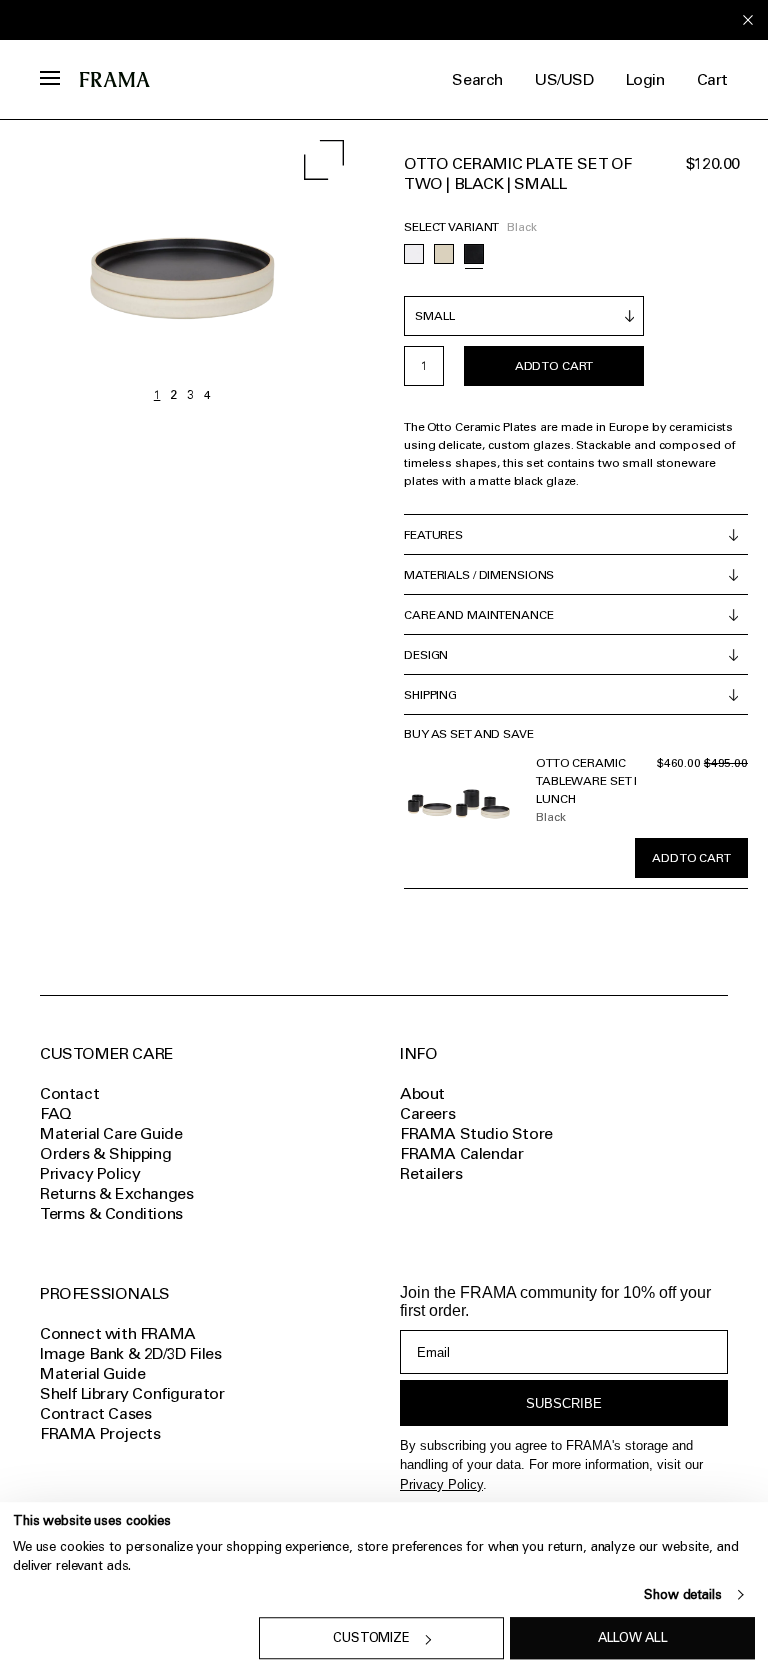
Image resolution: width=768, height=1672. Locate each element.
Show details (682, 1594)
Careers (427, 1113)
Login (645, 79)
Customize (371, 1638)
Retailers (431, 1173)
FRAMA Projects (100, 1433)
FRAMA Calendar (461, 1153)
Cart (712, 79)
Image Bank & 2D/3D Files (130, 1353)
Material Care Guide (111, 1133)
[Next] (273, 265)
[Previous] (91, 265)
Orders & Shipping (105, 1153)
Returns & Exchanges (116, 1193)
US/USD (564, 79)
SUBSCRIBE (564, 1403)
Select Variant (451, 227)
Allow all (633, 1638)
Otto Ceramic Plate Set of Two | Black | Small (518, 173)
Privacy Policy (441, 1484)
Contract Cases (95, 1413)
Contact (69, 1093)
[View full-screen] (324, 160)
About (422, 1093)
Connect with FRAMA (118, 1333)
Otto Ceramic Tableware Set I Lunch (586, 781)
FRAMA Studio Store (476, 1133)
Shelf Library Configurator (132, 1393)
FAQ (56, 1113)
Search (477, 79)
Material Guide (92, 1373)
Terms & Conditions (111, 1213)
